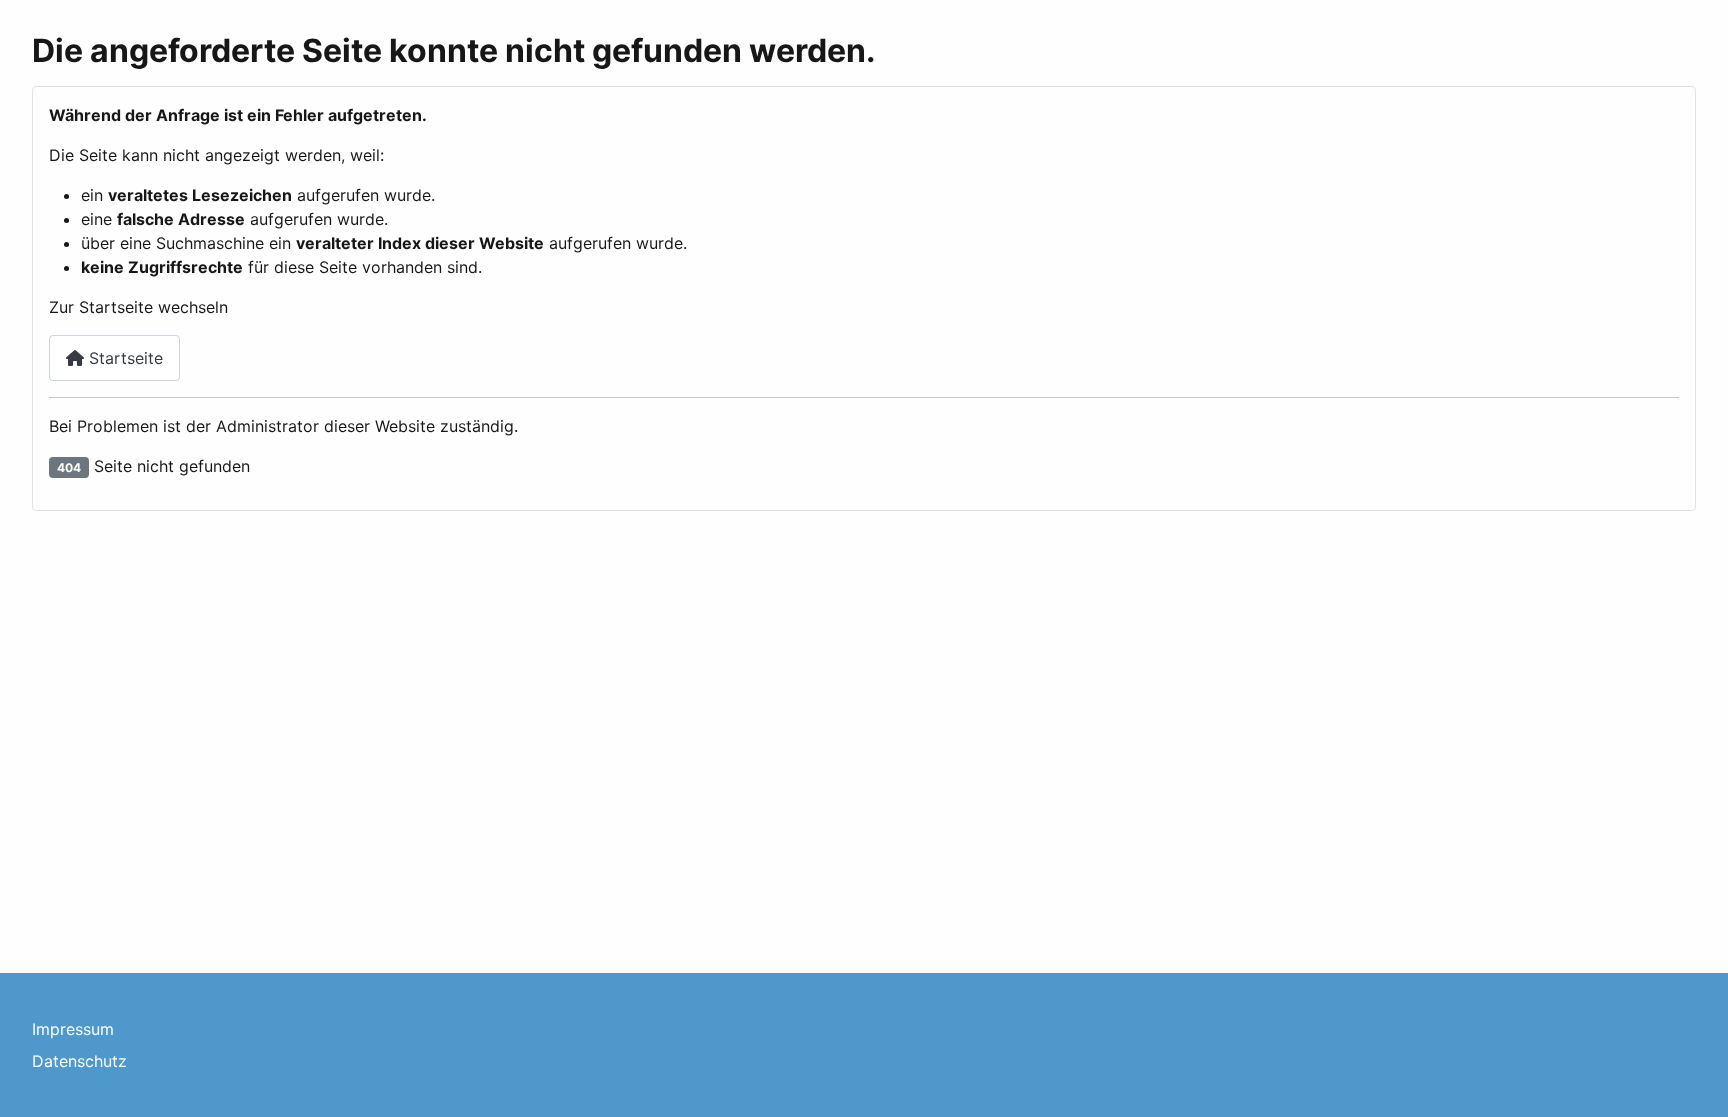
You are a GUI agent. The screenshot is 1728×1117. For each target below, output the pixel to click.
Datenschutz (79, 1061)
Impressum (73, 1029)
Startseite (123, 358)
